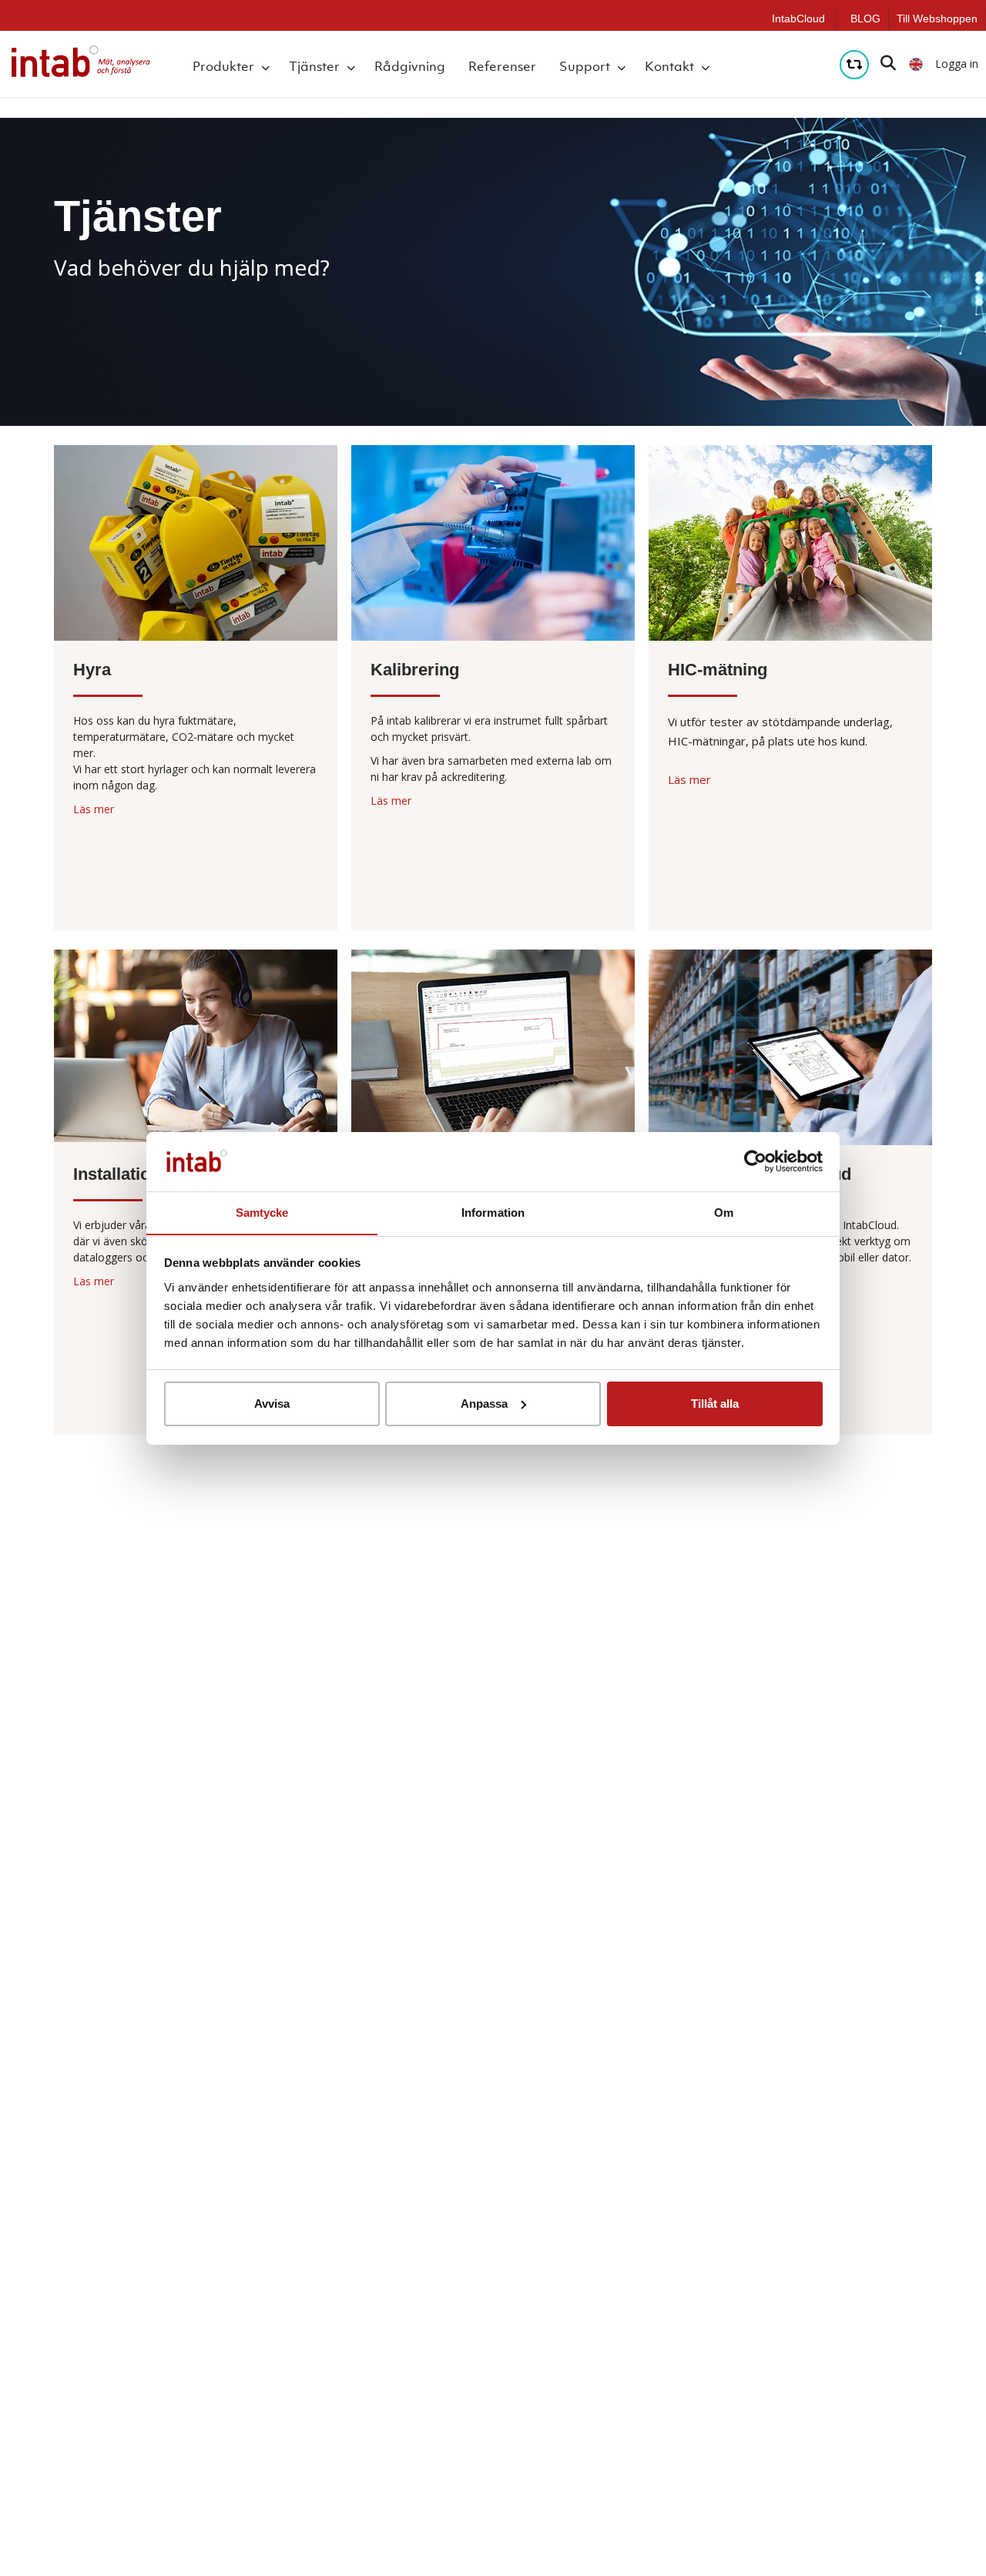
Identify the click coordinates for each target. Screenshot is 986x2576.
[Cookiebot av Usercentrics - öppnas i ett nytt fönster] (755, 1161)
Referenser (502, 66)
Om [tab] (724, 1212)
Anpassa (484, 1404)
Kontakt (669, 66)
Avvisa (272, 1404)
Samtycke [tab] (262, 1212)
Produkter (223, 66)
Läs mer (94, 809)
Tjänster (314, 66)
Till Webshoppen (937, 18)
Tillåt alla (715, 1404)
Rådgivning (410, 66)
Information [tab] (493, 1212)
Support (585, 66)
